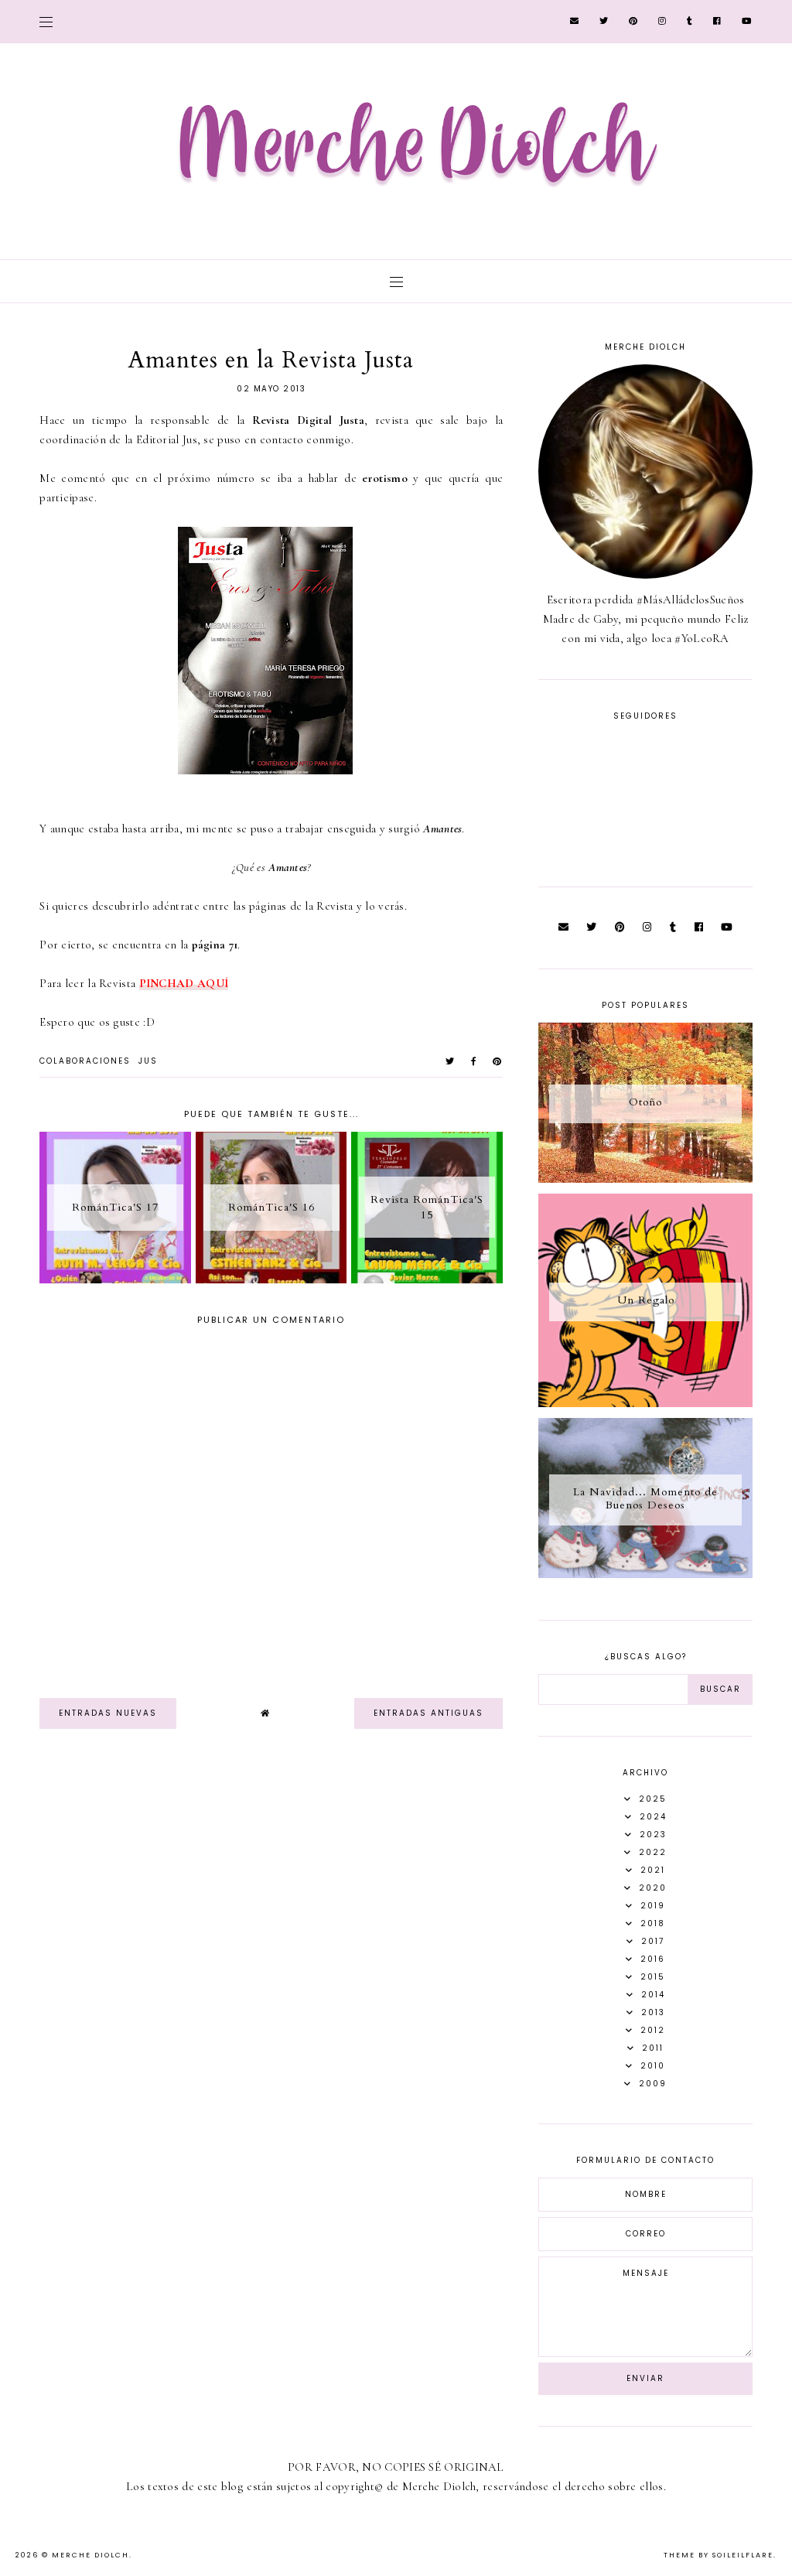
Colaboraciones (85, 1061)
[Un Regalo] (645, 1403)
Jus (148, 1061)
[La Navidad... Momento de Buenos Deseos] (645, 1574)
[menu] (46, 21)
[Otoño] (645, 1179)
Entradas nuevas (108, 1713)
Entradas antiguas (428, 1713)
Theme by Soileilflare (719, 2555)
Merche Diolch (90, 2555)
